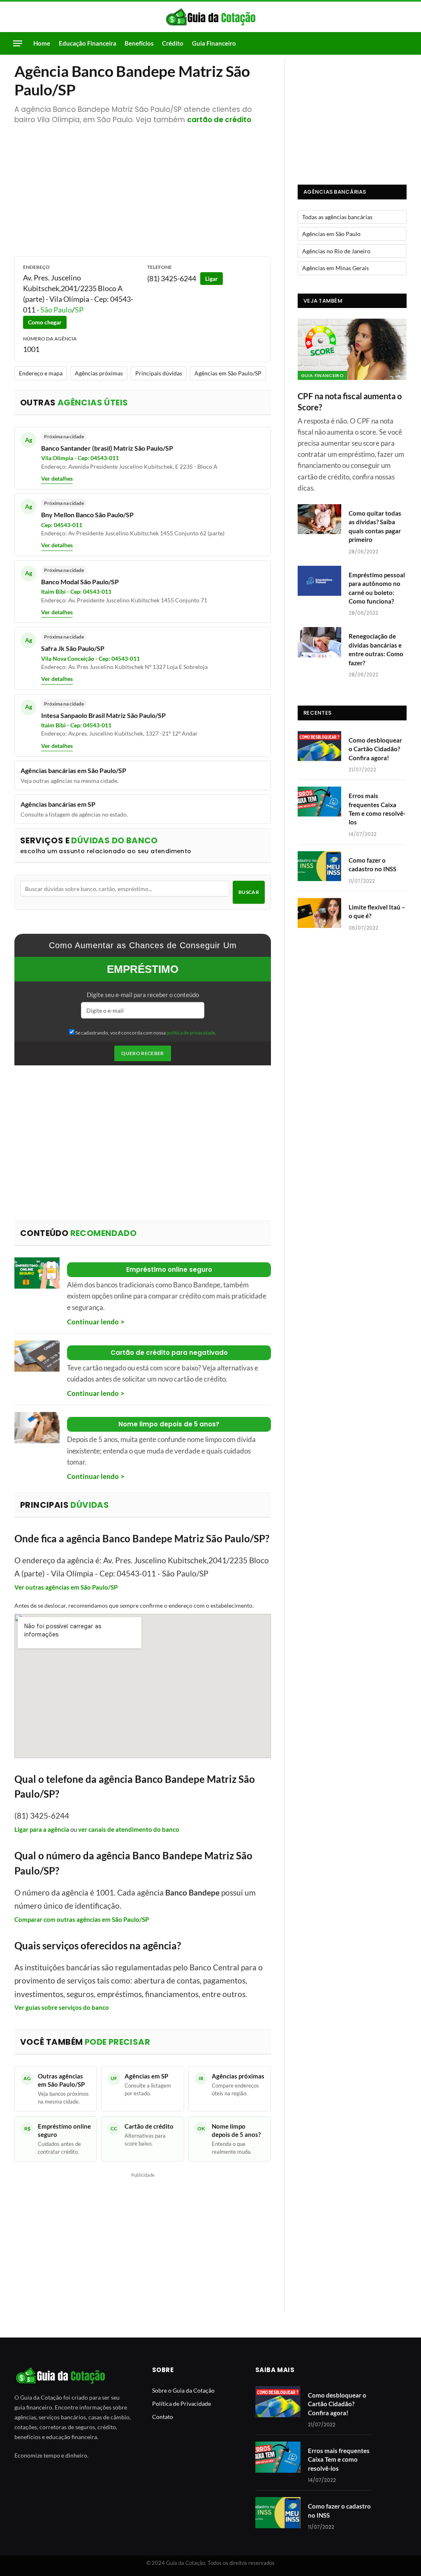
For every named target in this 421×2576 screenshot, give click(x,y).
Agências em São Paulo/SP (228, 373)
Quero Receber (143, 1053)
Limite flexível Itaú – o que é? (377, 911)
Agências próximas (99, 373)
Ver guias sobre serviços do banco (62, 2007)
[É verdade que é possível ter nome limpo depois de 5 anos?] (37, 1428)
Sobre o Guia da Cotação (183, 2390)
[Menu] (18, 43)
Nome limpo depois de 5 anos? (169, 1424)
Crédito (173, 43)
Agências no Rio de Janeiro (336, 251)
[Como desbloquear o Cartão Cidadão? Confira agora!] (319, 746)
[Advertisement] (143, 186)
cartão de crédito (219, 120)
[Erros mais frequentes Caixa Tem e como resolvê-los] (319, 802)
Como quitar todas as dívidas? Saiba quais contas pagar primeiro (375, 526)
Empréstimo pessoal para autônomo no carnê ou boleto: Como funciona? (377, 588)
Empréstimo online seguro (169, 1269)
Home (42, 43)
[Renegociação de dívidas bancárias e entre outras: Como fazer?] (319, 642)
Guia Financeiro (214, 43)
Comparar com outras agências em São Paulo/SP (82, 1919)
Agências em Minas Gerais (335, 268)
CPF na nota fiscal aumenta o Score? (350, 402)
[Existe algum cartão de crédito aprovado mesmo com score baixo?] (37, 1356)
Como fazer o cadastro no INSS (372, 864)
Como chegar (45, 322)
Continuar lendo (93, 1322)
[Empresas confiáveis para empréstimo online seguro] (37, 1273)
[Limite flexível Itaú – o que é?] (319, 913)
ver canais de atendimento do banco (129, 1829)
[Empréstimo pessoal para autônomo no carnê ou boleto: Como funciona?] (319, 581)
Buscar (249, 892)
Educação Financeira (88, 43)
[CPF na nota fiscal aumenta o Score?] (352, 349)
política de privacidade (191, 1033)
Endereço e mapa (41, 373)
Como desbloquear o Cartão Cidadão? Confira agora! (375, 749)
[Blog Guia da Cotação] (211, 17)
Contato (163, 2417)
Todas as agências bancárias (337, 217)
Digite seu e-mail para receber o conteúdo (143, 995)
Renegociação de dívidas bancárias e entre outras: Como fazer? (376, 649)
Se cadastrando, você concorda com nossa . (145, 1033)
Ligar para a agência (42, 1829)
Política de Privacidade (182, 2404)
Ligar (212, 279)
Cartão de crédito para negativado (169, 1353)
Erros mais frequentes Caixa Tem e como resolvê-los (377, 809)
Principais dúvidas (159, 373)
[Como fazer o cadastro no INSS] (319, 866)
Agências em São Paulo (331, 234)
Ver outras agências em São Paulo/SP (66, 1587)
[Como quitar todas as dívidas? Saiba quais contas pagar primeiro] (319, 519)
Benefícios (139, 43)
